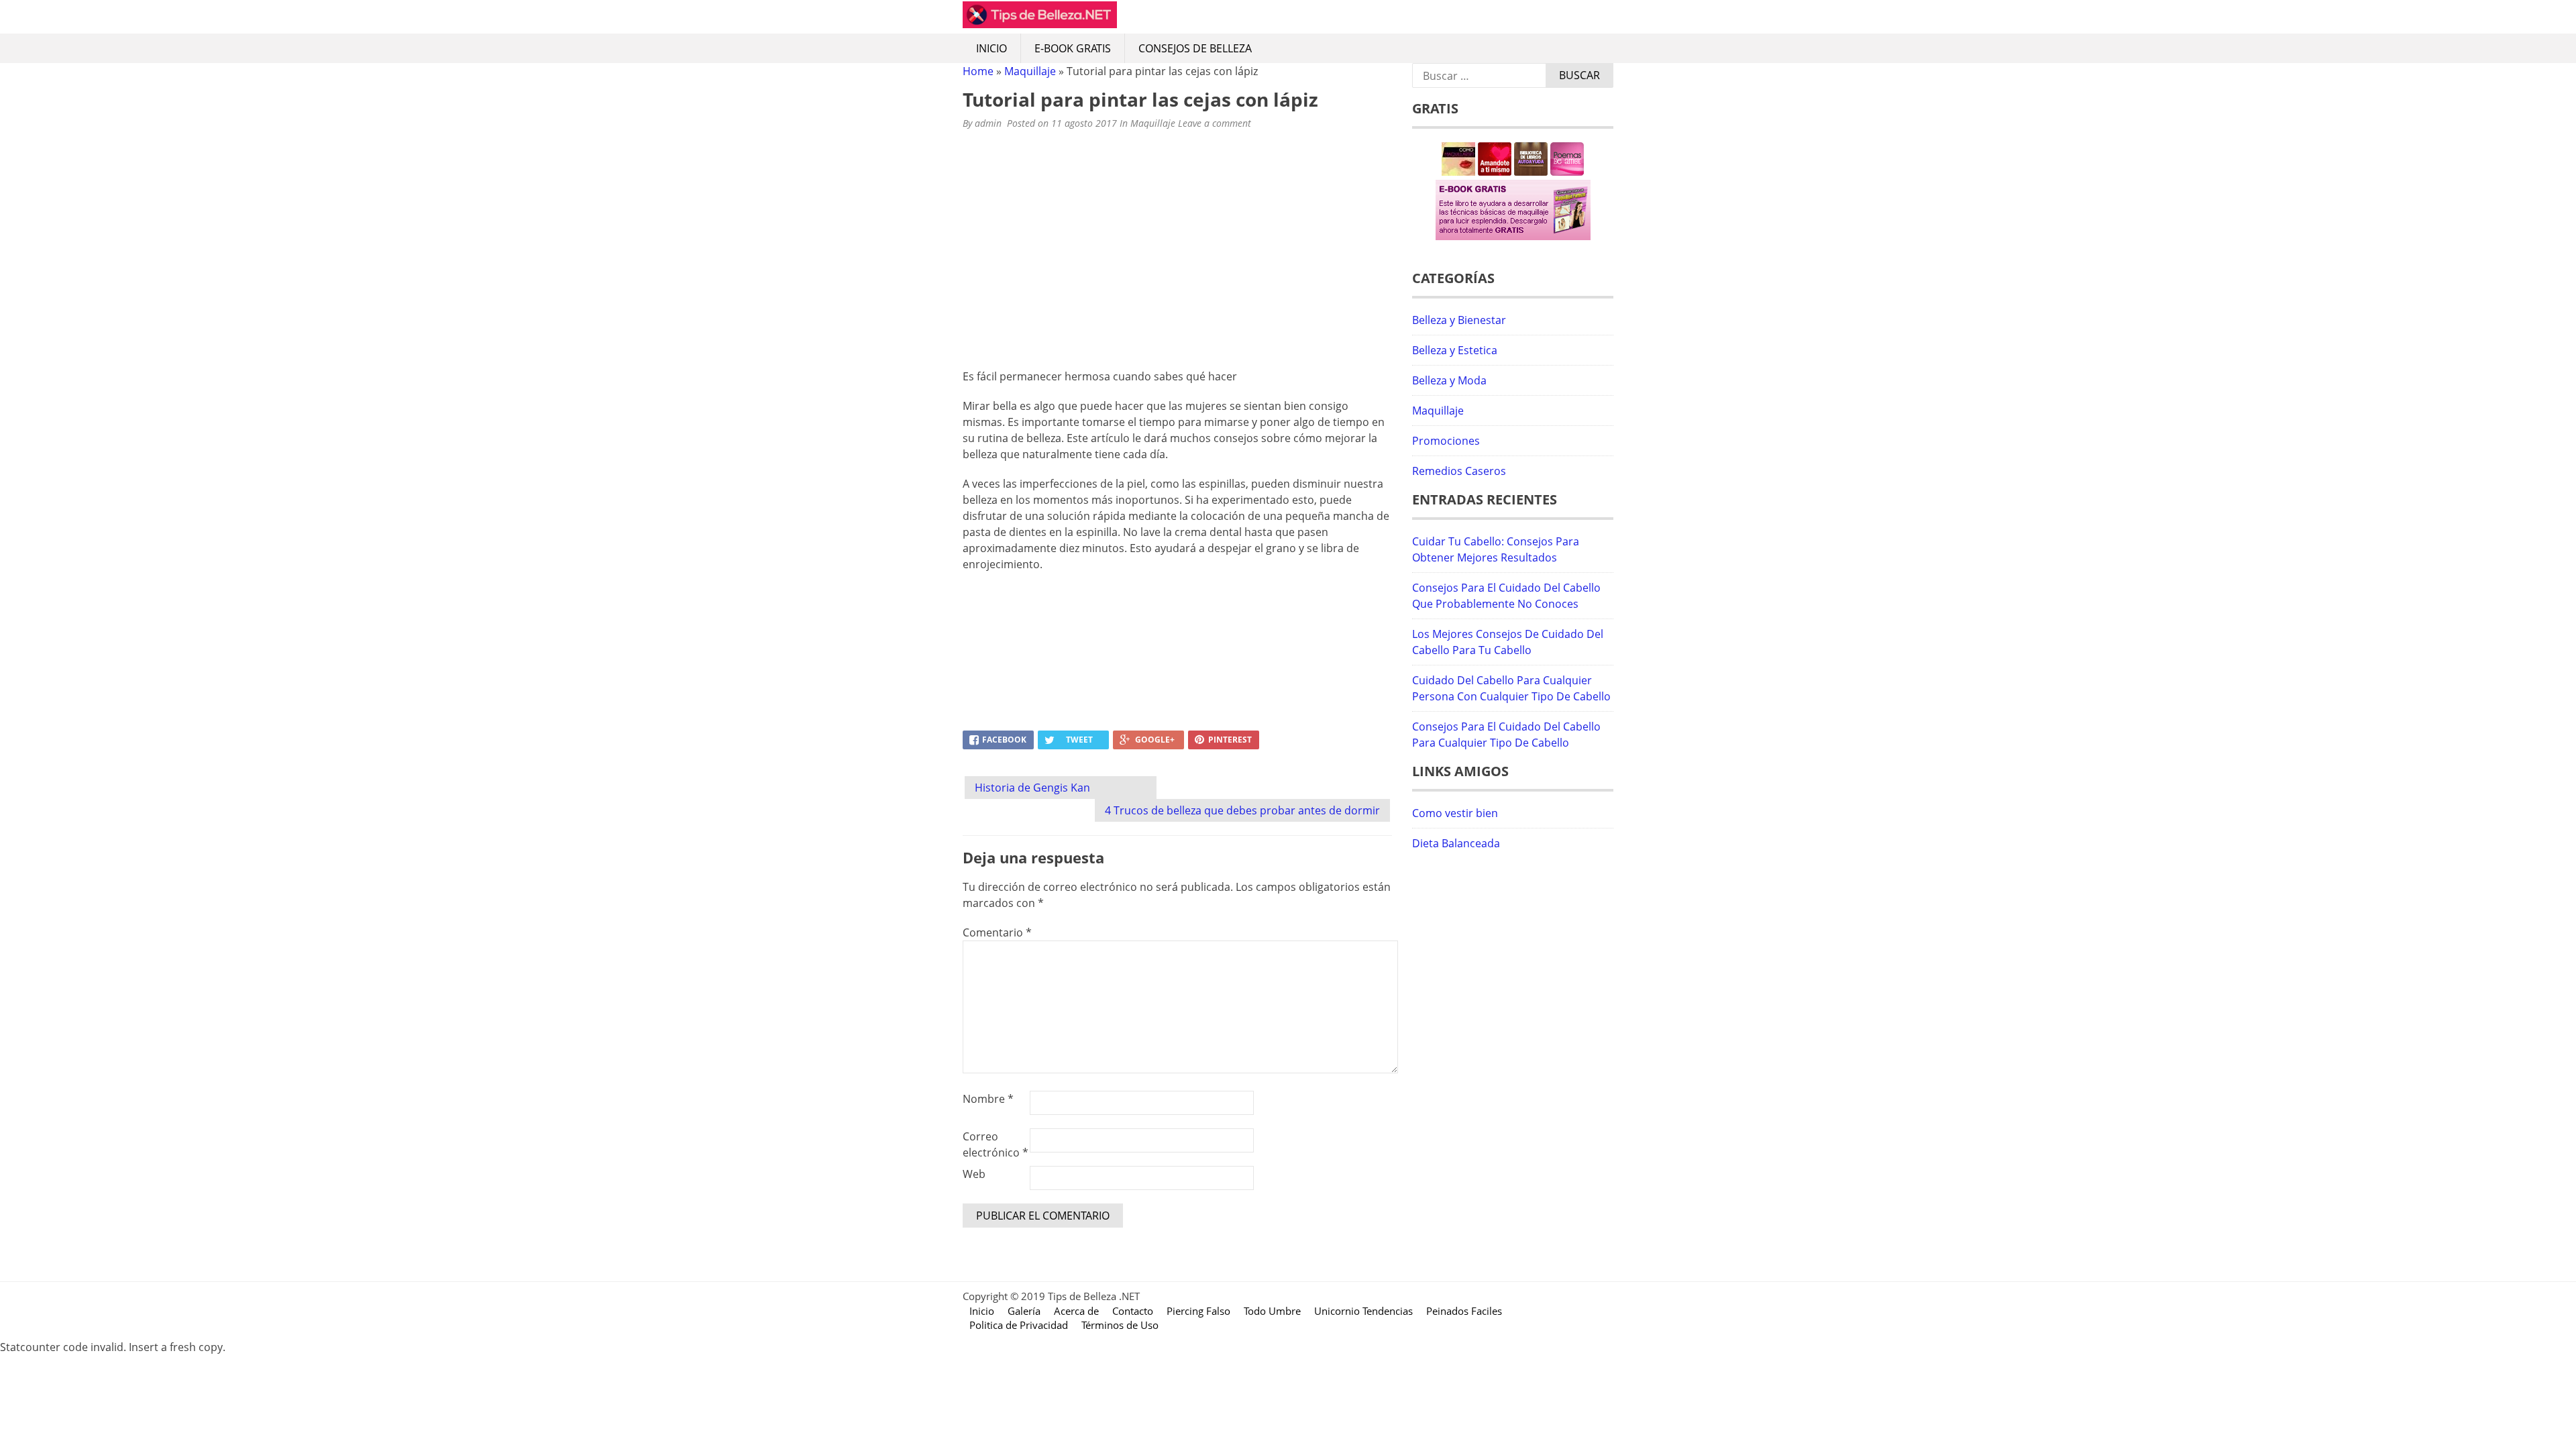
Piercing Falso (1198, 1311)
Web (974, 1174)
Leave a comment (1216, 123)
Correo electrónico (996, 1144)
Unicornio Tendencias (1363, 1311)
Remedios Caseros (1459, 471)
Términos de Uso (1120, 1325)
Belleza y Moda (1449, 380)
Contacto (1133, 1311)
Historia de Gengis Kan (1032, 788)
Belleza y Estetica (1455, 350)
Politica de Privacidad (1019, 1325)
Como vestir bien (1455, 813)
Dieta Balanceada (1456, 843)
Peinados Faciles (1464, 1311)
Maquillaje (1030, 71)
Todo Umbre (1272, 1311)
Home (978, 71)
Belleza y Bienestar (1459, 320)
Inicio (991, 48)
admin (988, 123)
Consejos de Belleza (1195, 48)
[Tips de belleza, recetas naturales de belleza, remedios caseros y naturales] (1040, 24)
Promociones (1446, 441)
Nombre (988, 1099)
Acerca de (1076, 1311)
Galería (1024, 1311)
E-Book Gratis (1073, 48)
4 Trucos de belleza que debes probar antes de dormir (1242, 810)
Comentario (997, 932)
